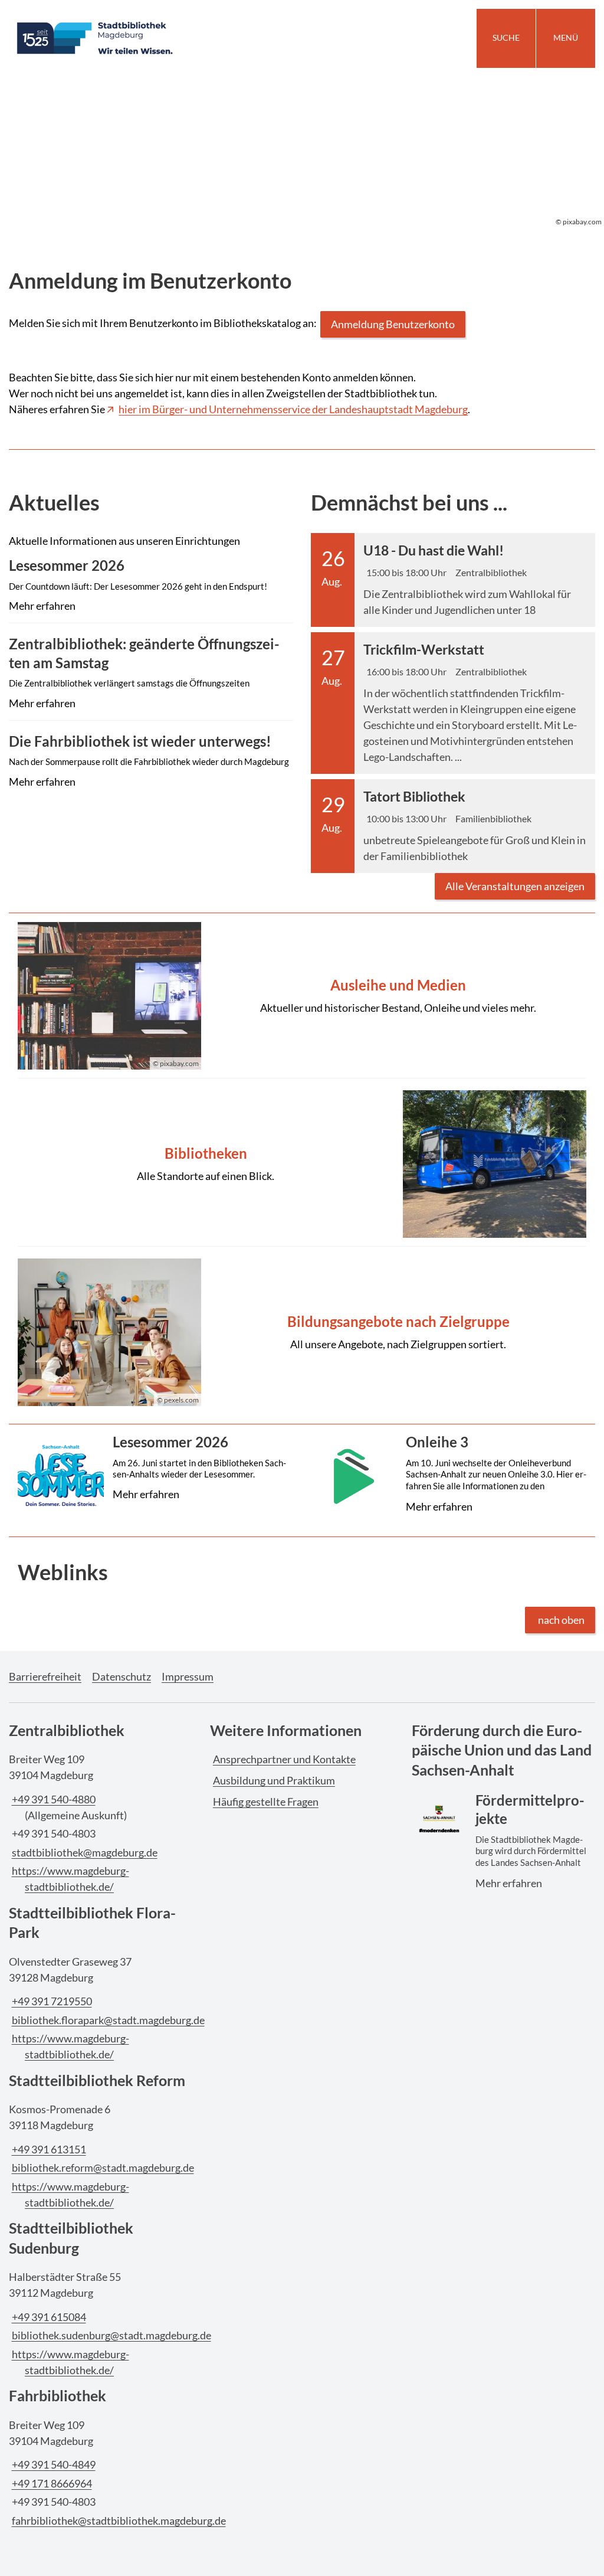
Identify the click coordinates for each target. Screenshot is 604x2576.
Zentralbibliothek (67, 1730)
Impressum (188, 1676)
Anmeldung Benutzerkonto (393, 324)
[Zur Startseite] (151, 38)
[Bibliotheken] (302, 1164)
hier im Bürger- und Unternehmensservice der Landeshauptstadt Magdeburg (293, 409)
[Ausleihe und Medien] (302, 996)
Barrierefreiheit (45, 1676)
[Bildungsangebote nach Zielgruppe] (302, 1333)
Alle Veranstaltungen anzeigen (515, 886)
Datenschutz (122, 1676)
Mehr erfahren (149, 609)
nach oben (561, 1620)
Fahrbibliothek (58, 2395)
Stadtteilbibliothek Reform (97, 2080)
